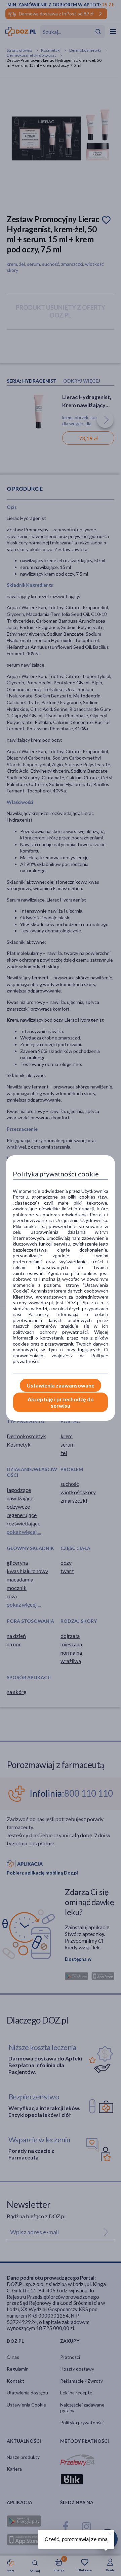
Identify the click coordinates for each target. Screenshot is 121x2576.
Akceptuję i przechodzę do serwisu (61, 1402)
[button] (109, 2533)
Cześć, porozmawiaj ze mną (76, 2539)
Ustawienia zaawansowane (61, 1385)
